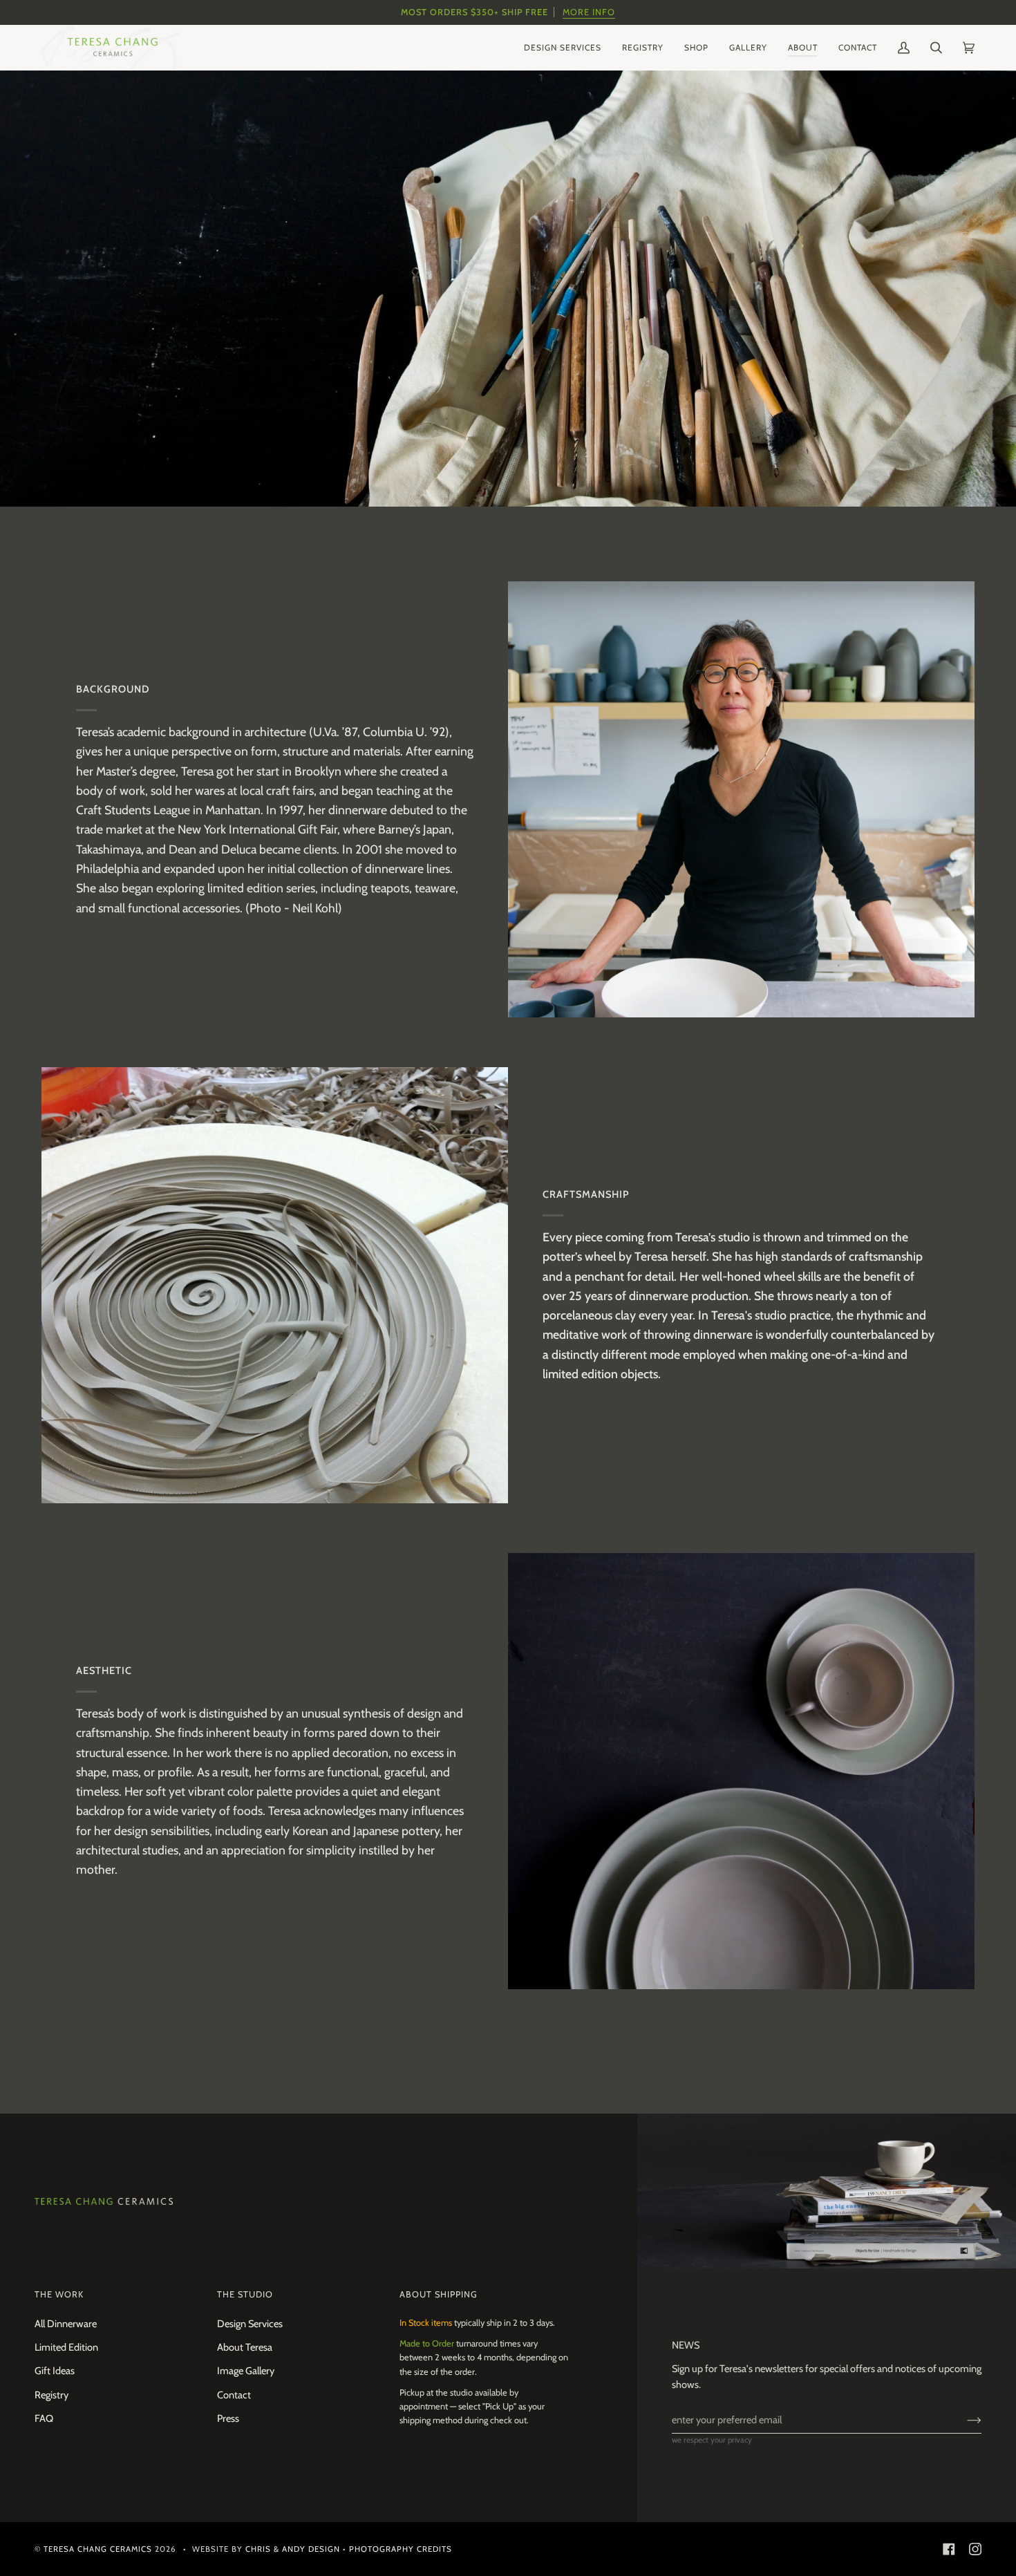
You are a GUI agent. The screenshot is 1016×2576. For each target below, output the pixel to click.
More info (589, 12)
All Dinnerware (66, 2324)
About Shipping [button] (439, 2294)
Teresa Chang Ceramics (98, 2549)
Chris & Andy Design (293, 2549)
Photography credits (401, 2549)
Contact (234, 2395)
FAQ (44, 2418)
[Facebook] (949, 2549)
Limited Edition (66, 2347)
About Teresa (245, 2347)
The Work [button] (59, 2294)
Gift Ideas (55, 2371)
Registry (51, 2395)
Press (228, 2418)
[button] (563, 47)
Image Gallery (246, 2371)
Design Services (250, 2324)
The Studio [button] (245, 2294)
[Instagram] (975, 2549)
